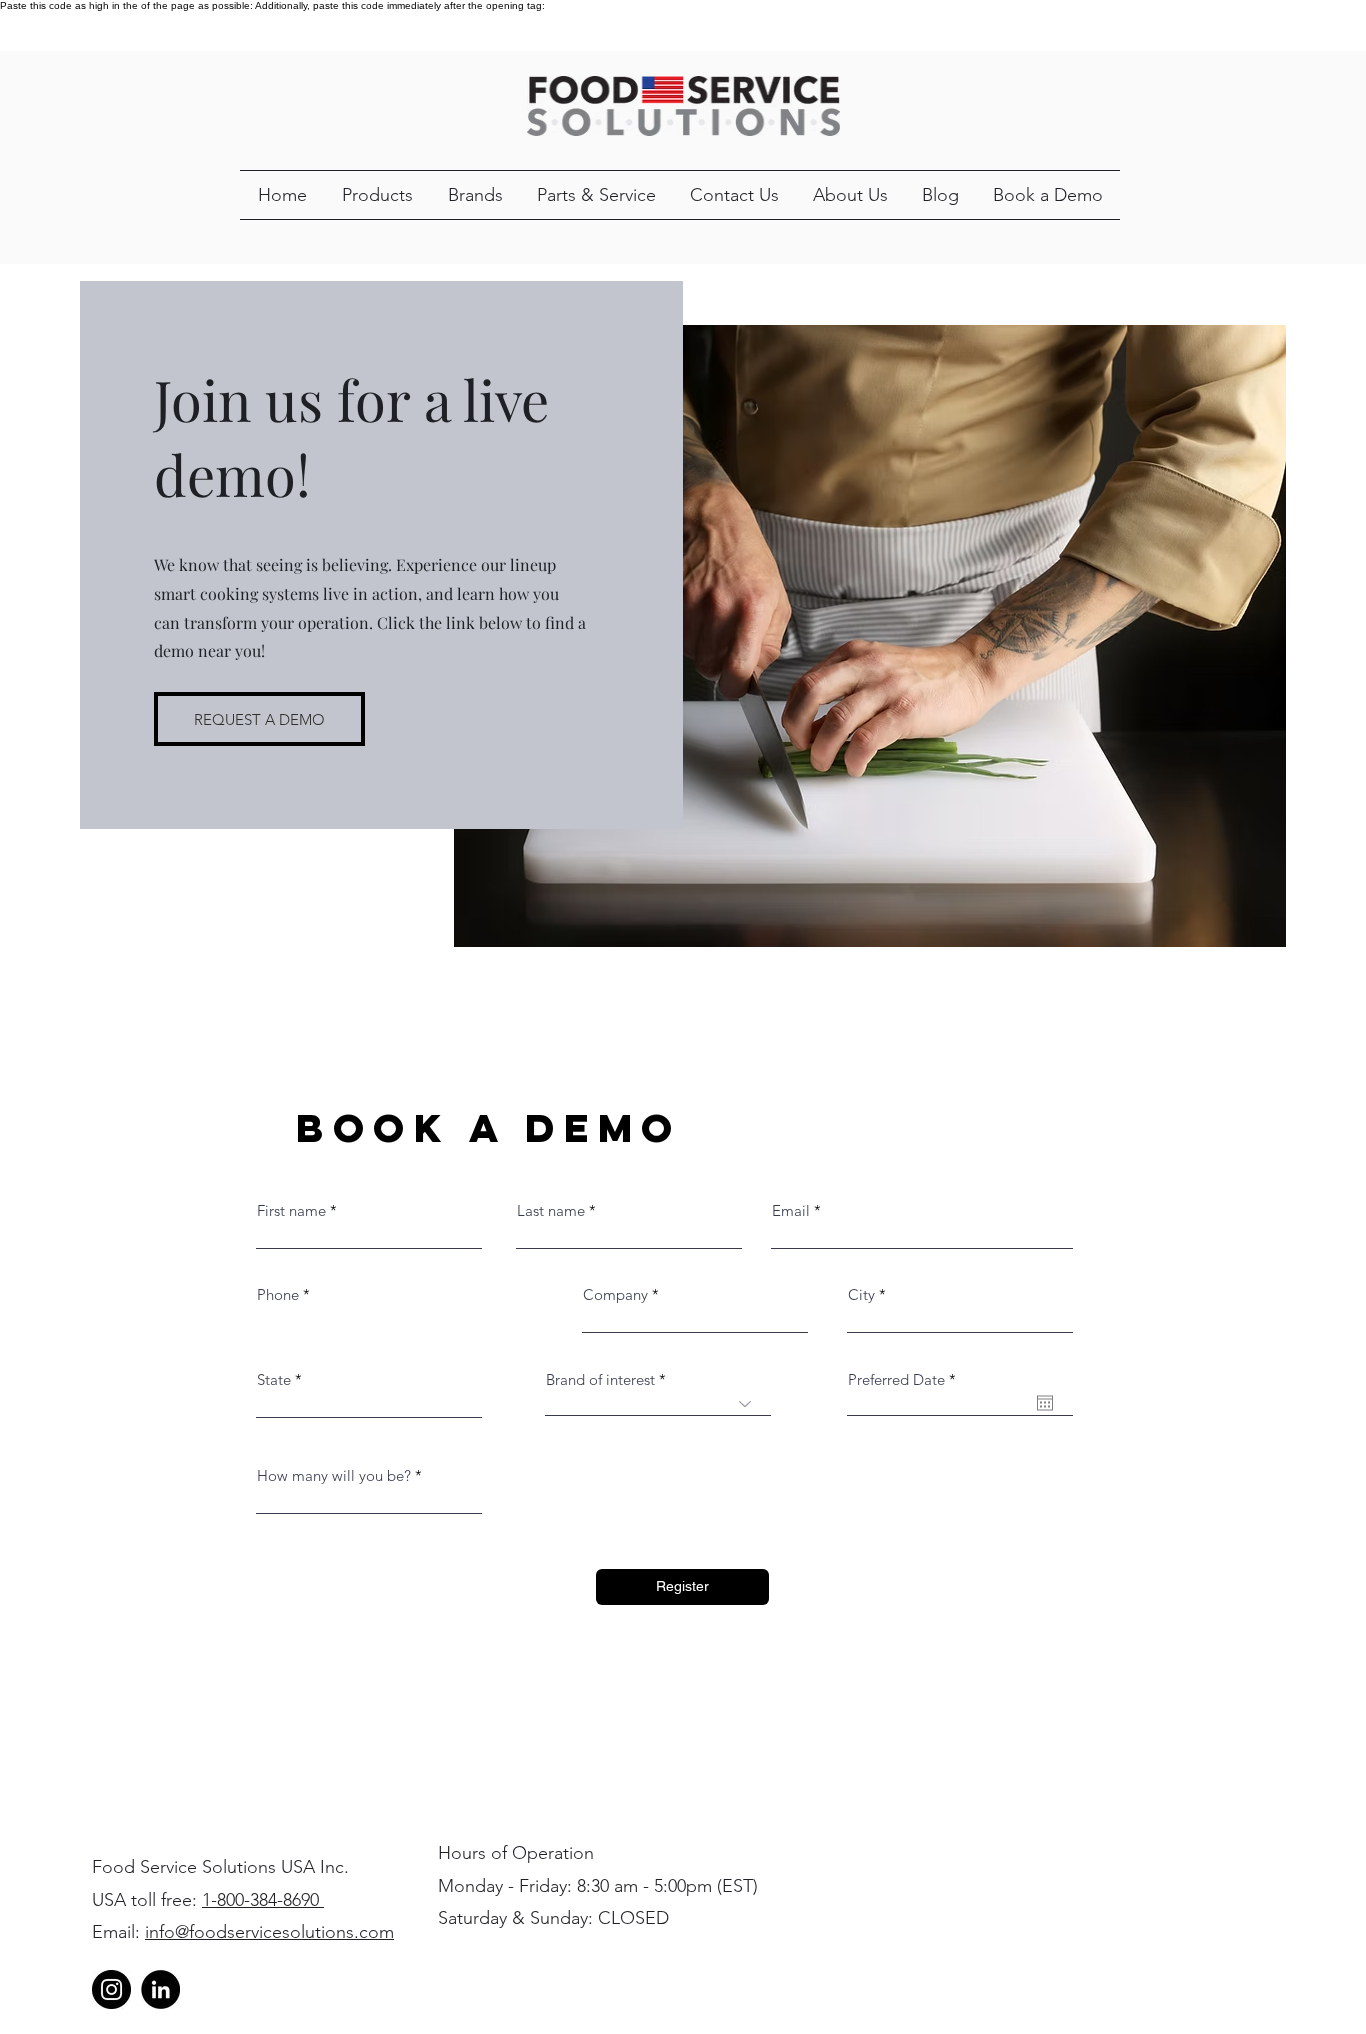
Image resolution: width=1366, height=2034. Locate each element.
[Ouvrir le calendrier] (1045, 1403)
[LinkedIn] (160, 1989)
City (861, 1294)
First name (291, 1210)
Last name (551, 1210)
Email (791, 1210)
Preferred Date (906, 1379)
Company (615, 1294)
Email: (118, 1932)
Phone (278, 1294)
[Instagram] (111, 1989)
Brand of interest (600, 1379)
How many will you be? (334, 1475)
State (274, 1379)
